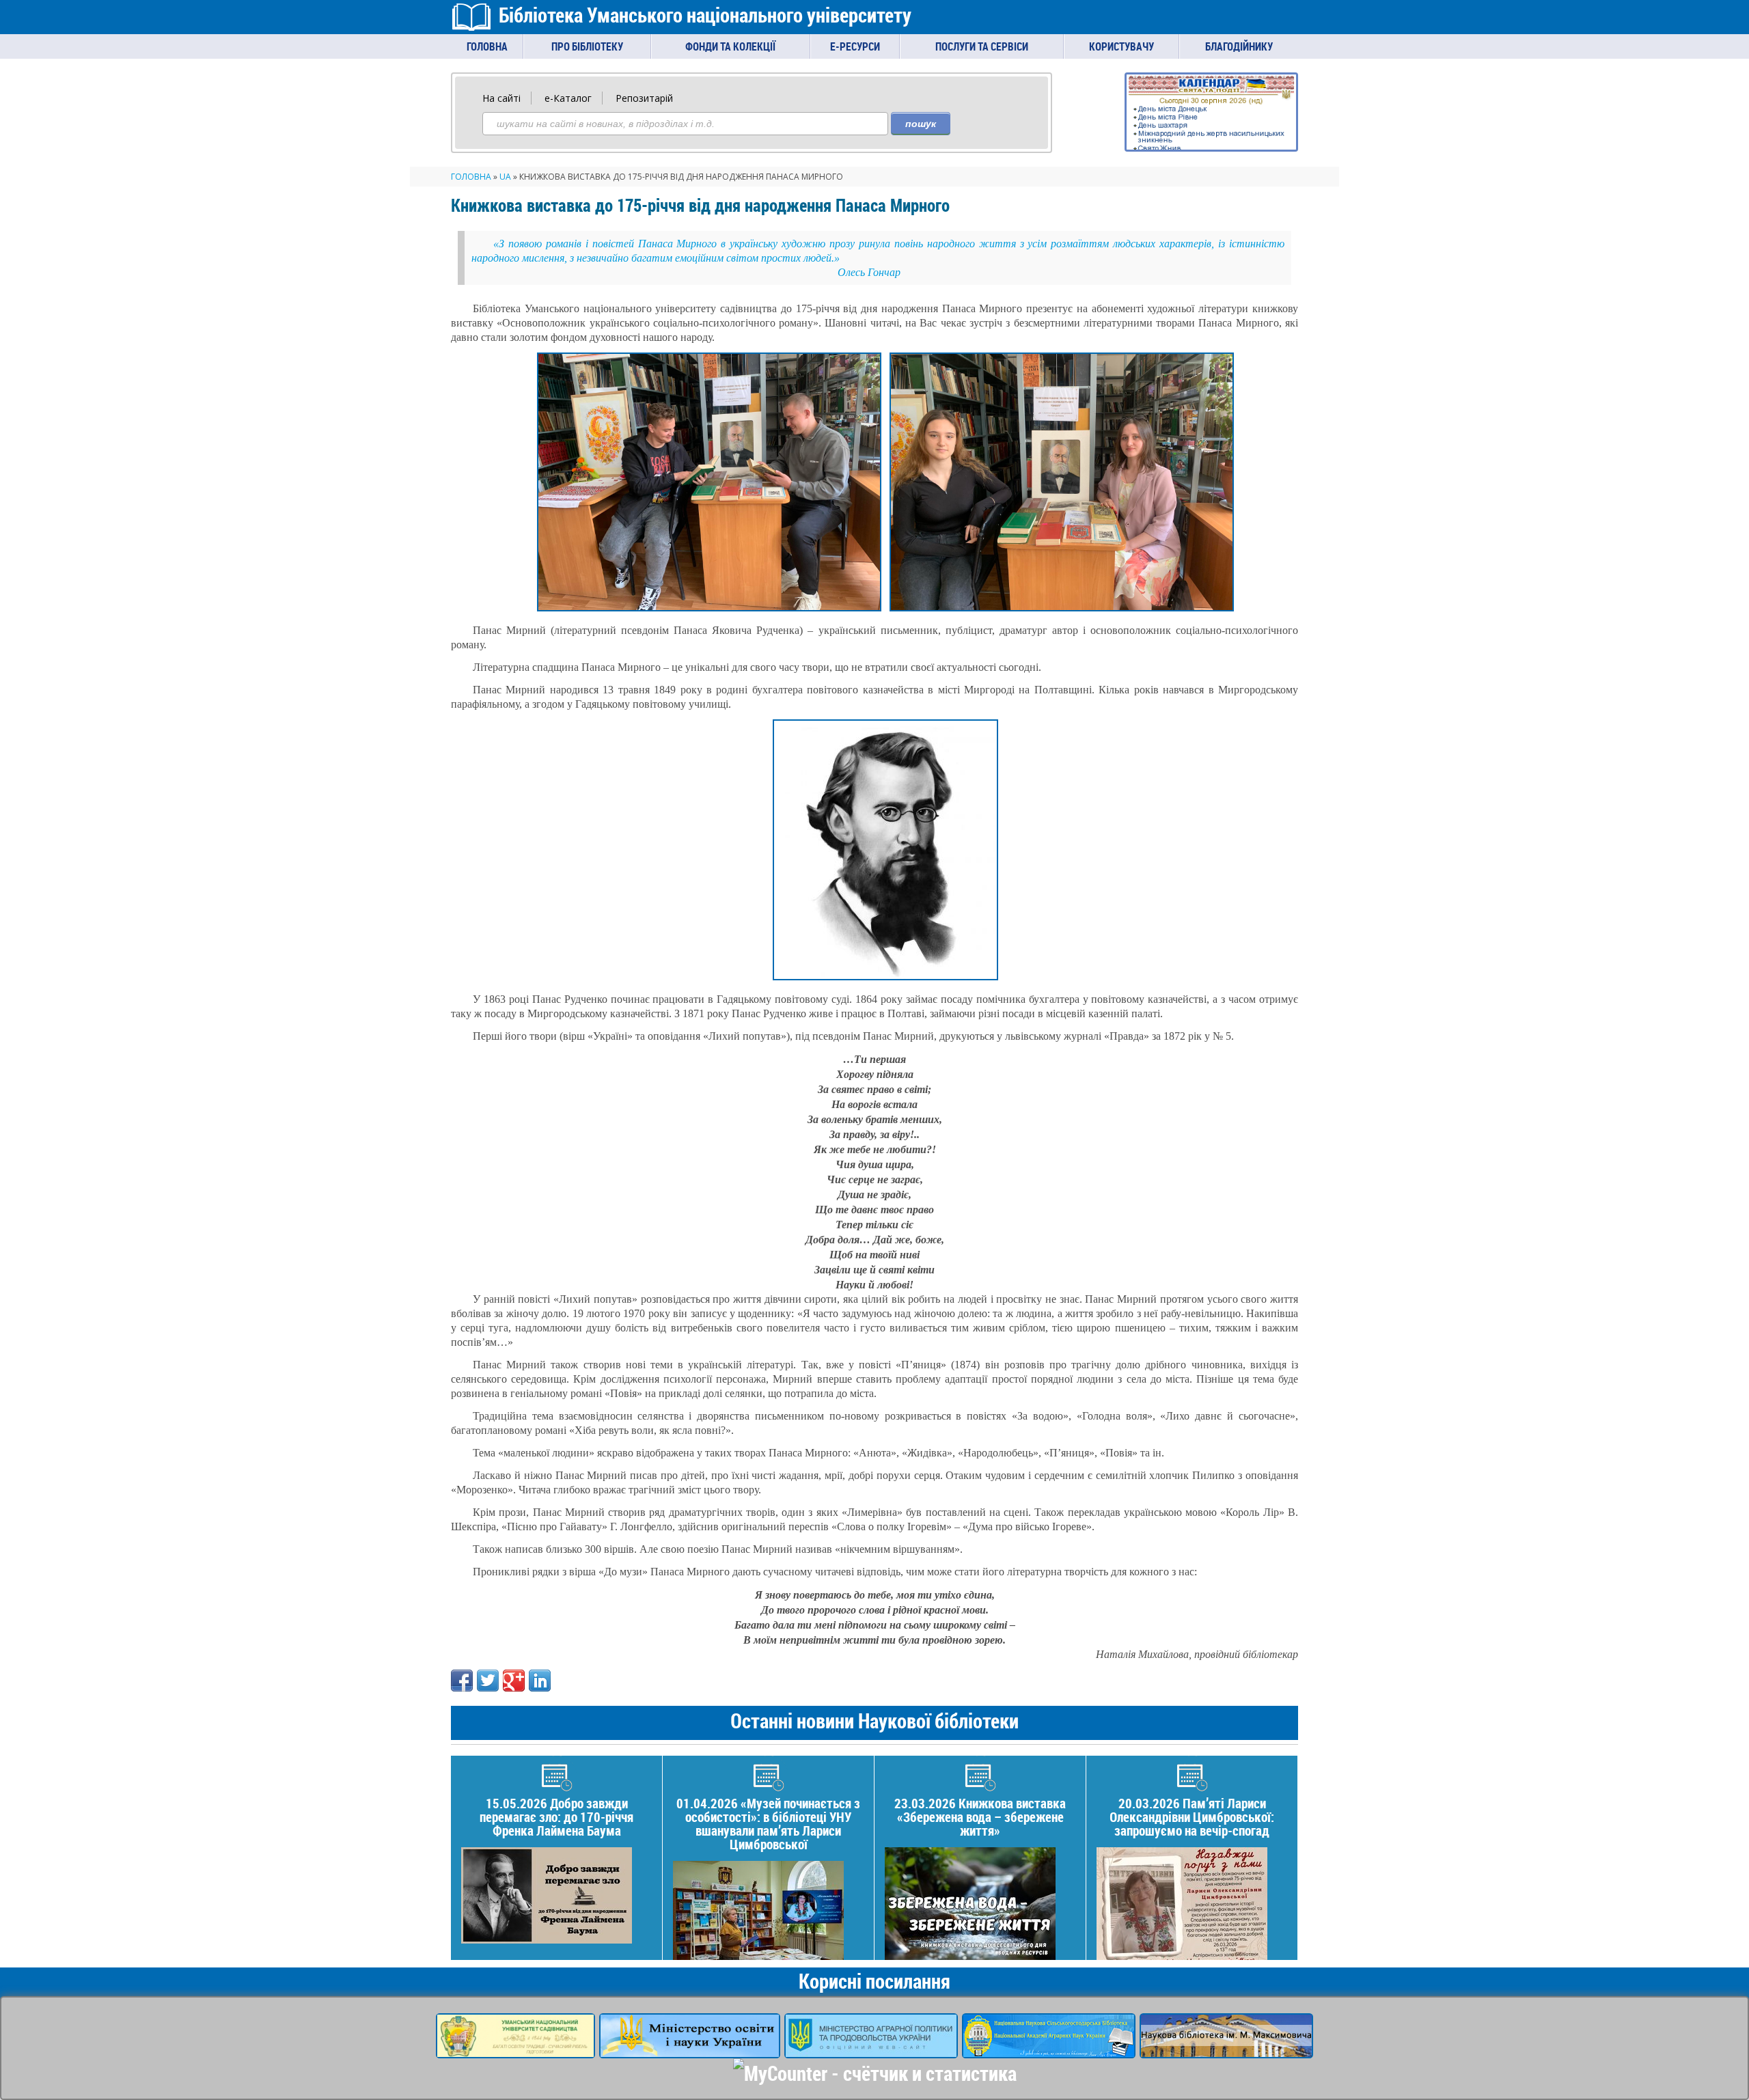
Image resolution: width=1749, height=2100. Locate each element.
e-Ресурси (855, 46)
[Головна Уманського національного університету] (515, 2049)
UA (505, 177)
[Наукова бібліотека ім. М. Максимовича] (1226, 2049)
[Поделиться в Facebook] (462, 1681)
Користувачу (1121, 46)
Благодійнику (1239, 46)
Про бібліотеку (587, 46)
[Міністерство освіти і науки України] (690, 2049)
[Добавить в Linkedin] (540, 1681)
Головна (487, 46)
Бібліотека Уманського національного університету (705, 15)
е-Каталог (568, 98)
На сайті (501, 98)
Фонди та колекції (730, 46)
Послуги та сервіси (982, 46)
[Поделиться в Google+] (514, 1681)
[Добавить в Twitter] (488, 1681)
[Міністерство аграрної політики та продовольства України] (871, 2049)
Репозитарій (644, 98)
